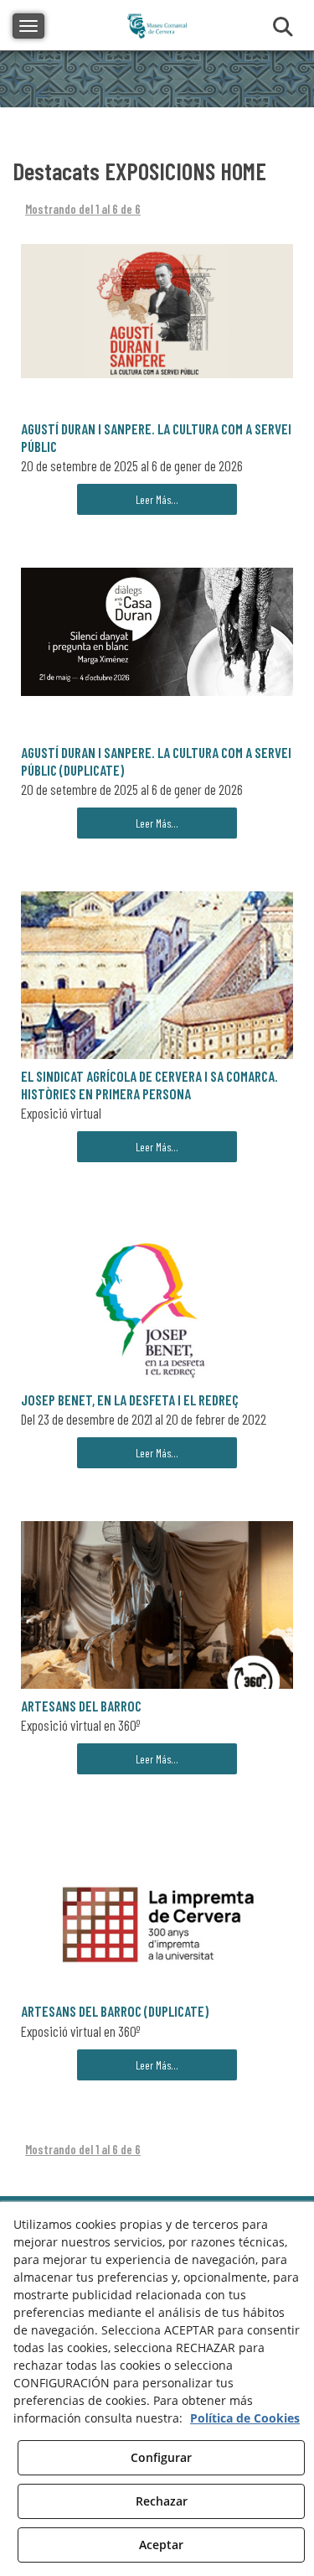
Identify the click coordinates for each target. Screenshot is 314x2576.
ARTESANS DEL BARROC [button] (81, 1706)
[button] (157, 312)
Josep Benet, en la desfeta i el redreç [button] (130, 1400)
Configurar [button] (161, 2457)
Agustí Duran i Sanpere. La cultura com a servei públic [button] (156, 437)
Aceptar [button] (161, 2545)
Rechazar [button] (162, 2501)
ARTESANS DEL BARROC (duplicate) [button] (115, 2011)
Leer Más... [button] (157, 499)
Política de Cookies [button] (245, 2418)
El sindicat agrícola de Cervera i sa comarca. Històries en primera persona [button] (149, 1085)
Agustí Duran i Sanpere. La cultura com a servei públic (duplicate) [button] (156, 761)
